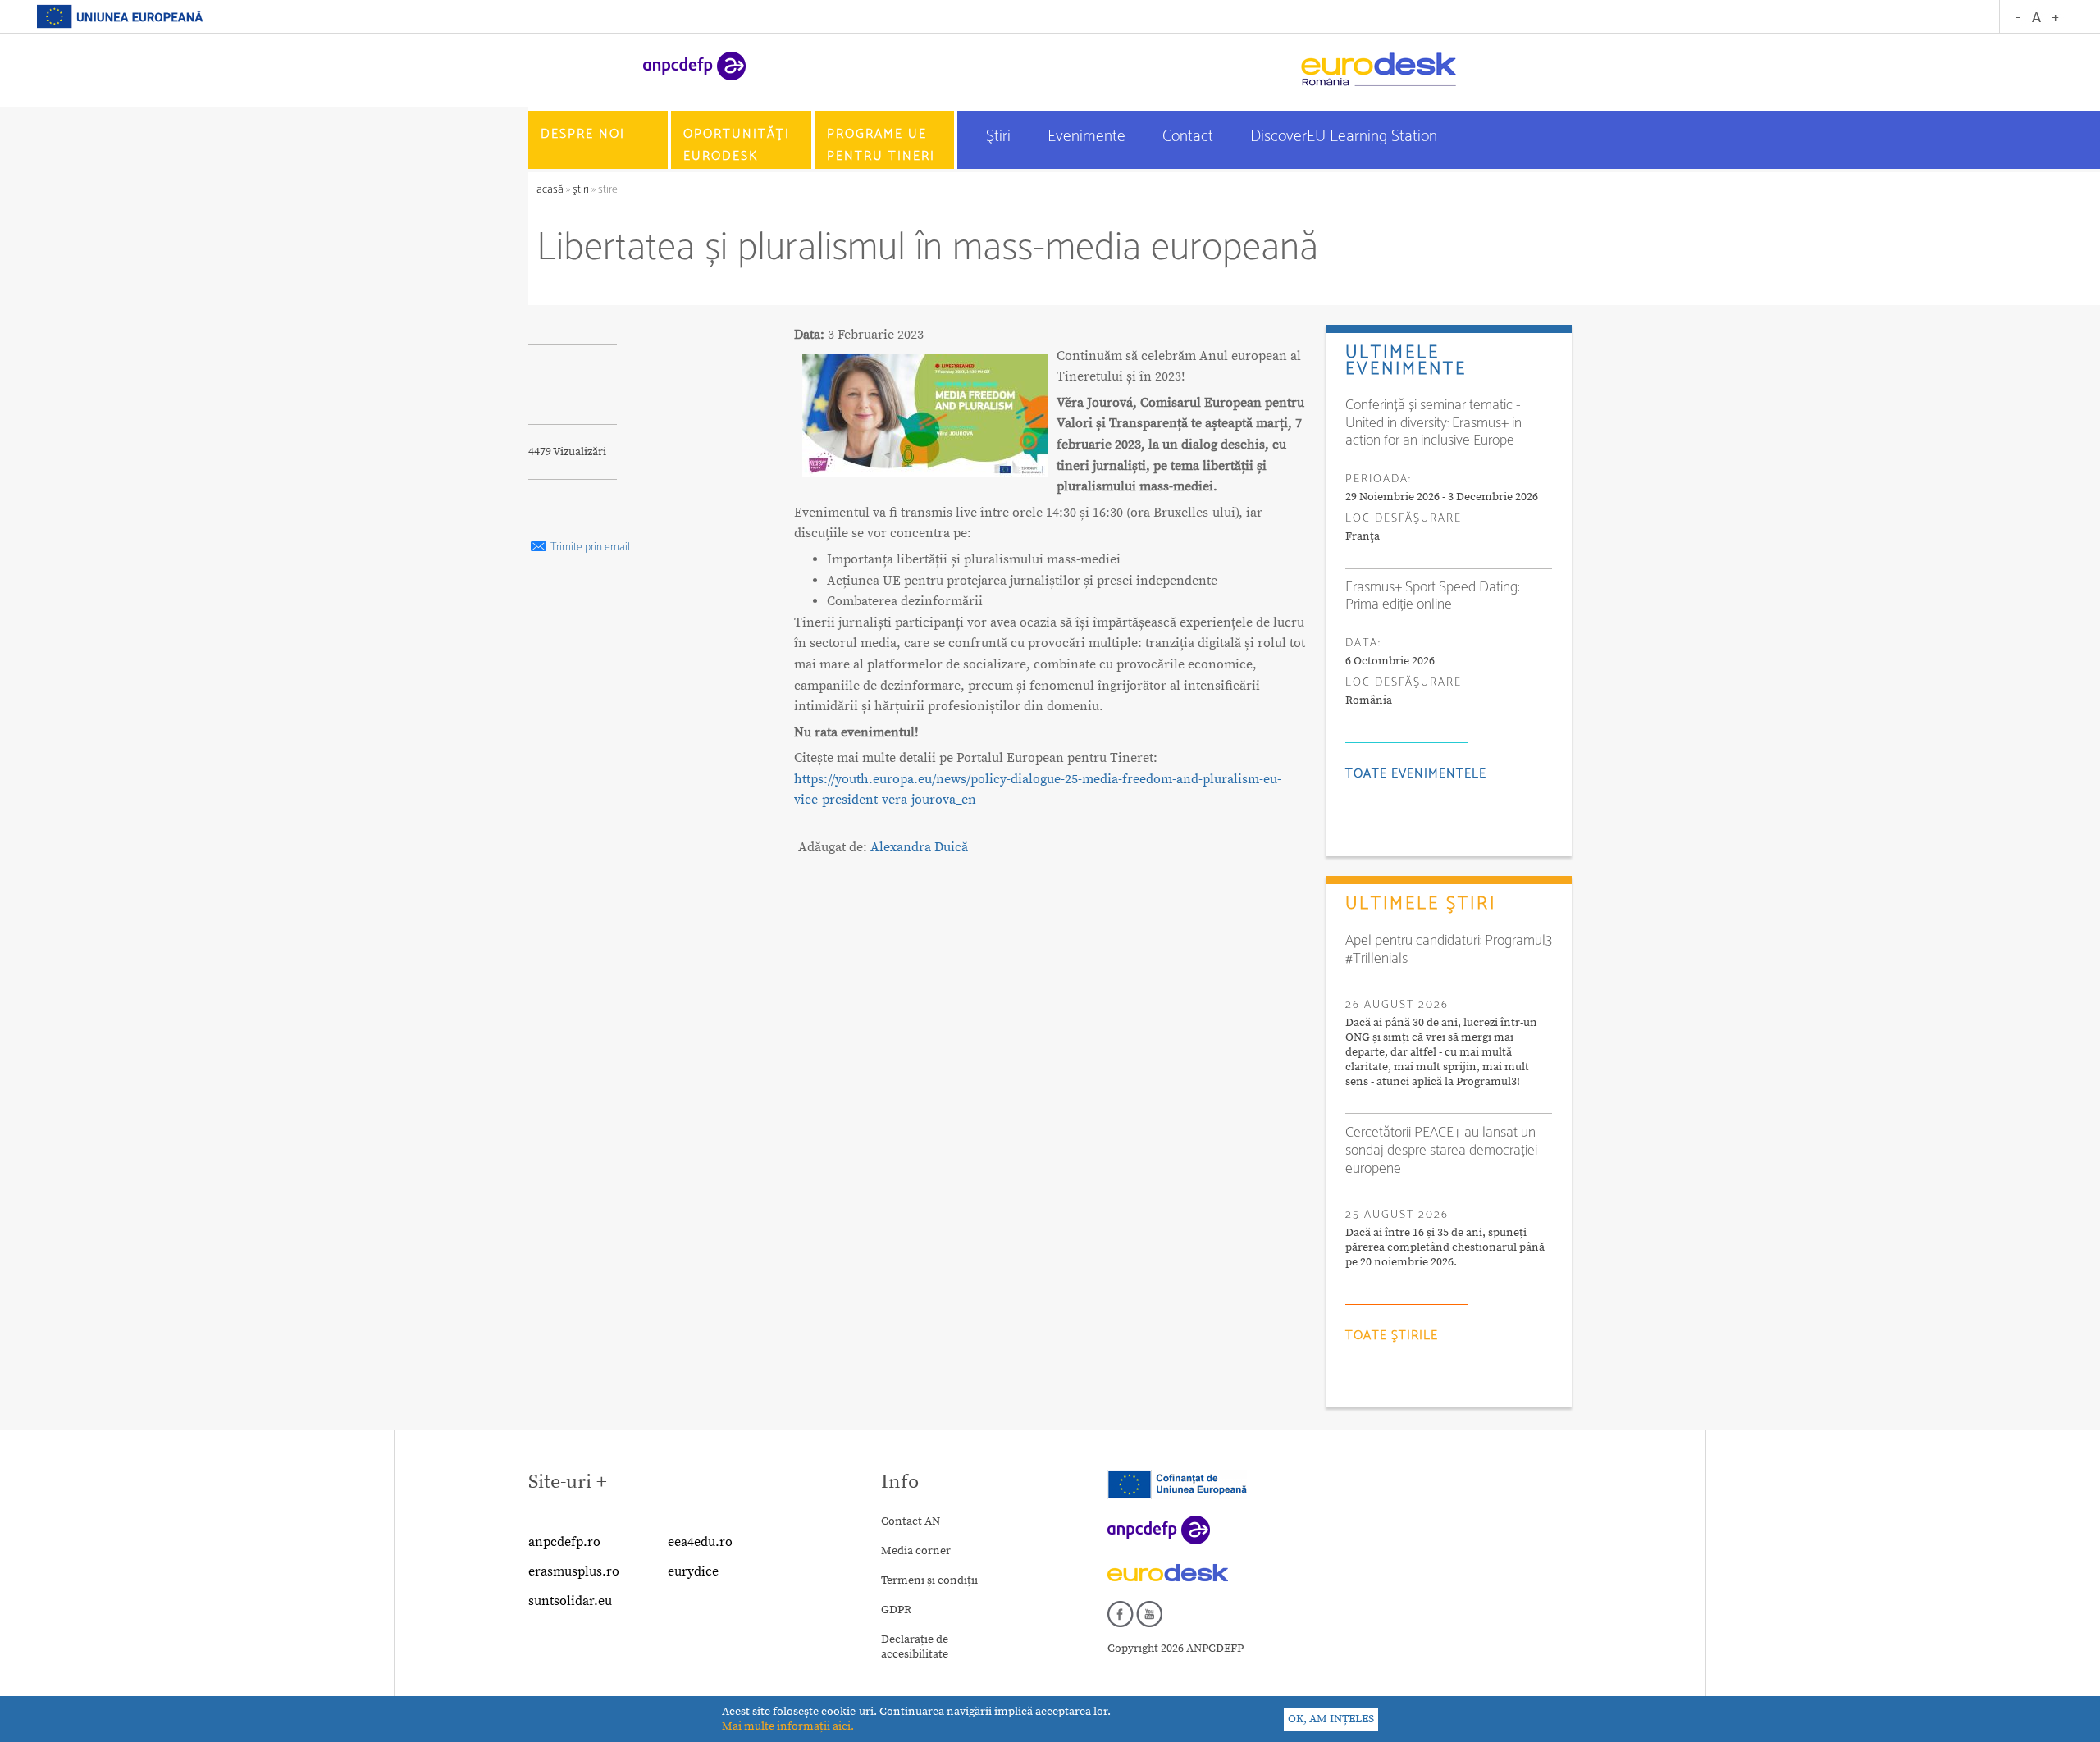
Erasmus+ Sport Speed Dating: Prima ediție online (1432, 596)
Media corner (916, 1551)
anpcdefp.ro (564, 1542)
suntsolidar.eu (570, 1601)
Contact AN (911, 1521)
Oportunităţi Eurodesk (737, 145)
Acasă (551, 190)
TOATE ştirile (1392, 1336)
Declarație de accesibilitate (915, 1647)
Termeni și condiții (929, 1580)
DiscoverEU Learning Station (1344, 137)
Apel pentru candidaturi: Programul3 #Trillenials (1449, 950)
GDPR (896, 1610)
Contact (1190, 137)
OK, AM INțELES (1331, 1719)
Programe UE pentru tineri (881, 145)
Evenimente (1089, 137)
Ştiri (1000, 137)
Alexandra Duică (919, 847)
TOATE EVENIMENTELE (1416, 774)
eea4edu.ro (700, 1542)
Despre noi (583, 134)
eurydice (693, 1571)
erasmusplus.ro (574, 1571)
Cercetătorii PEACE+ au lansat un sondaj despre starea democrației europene (1441, 1151)
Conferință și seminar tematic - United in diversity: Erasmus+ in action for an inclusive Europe (1433, 423)
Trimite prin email (589, 547)
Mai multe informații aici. (788, 1726)
